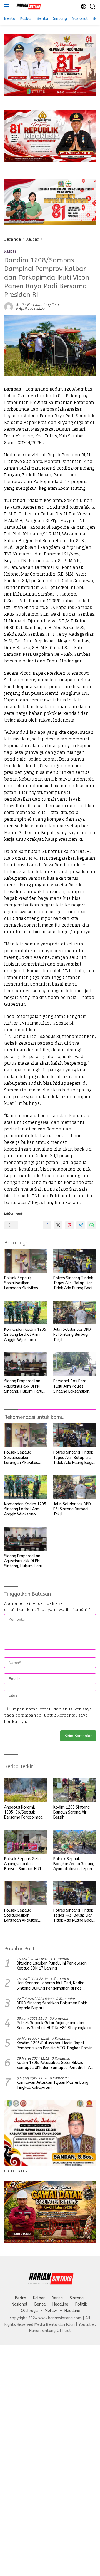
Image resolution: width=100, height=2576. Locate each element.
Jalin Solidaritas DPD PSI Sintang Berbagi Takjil (72, 1335)
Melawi (51, 2311)
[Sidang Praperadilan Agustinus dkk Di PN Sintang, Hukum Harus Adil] (25, 1364)
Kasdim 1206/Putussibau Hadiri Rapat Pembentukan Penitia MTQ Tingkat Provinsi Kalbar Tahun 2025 (56, 2046)
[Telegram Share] (81, 1225)
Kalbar (10, 251)
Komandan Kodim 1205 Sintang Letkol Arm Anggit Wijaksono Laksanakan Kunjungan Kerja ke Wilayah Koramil (25, 1335)
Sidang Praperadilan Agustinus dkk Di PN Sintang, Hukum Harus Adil (24, 1386)
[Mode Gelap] (83, 7)
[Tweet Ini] (58, 1225)
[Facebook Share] (47, 1225)
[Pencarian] (93, 7)
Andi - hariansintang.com (37, 305)
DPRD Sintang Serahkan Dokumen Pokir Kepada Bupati (52, 2006)
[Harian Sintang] (27, 6)
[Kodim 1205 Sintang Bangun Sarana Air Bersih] (75, 1790)
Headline (60, 2304)
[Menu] (8, 6)
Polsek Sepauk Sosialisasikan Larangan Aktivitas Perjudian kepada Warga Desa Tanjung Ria (23, 1283)
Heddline (72, 2311)
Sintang (77, 2298)
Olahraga (29, 2311)
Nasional (20, 2304)
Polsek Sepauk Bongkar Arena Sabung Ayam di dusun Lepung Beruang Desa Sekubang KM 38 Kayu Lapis (74, 1864)
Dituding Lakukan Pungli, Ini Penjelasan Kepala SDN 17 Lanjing (52, 1966)
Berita (21, 2298)
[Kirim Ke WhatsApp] (92, 1225)
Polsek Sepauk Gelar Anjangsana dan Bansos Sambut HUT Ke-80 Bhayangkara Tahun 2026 (23, 1864)
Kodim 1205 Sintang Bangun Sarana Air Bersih (72, 1812)
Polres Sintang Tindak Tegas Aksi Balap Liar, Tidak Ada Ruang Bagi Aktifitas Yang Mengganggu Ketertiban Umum (73, 1283)
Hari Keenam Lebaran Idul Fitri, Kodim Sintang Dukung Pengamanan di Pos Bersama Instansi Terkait (51, 1986)
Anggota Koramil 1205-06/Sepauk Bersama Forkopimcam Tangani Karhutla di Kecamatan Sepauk (25, 1813)
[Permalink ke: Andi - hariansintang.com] (9, 306)
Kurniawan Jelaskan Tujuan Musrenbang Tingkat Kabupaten (52, 2085)
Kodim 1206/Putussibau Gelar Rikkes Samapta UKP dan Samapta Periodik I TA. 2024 (54, 2065)
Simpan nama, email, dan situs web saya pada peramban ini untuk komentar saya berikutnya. (48, 1715)
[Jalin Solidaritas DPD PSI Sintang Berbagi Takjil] (75, 1313)
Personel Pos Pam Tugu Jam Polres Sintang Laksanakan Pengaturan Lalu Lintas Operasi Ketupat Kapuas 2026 (74, 1386)
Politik (81, 2304)
